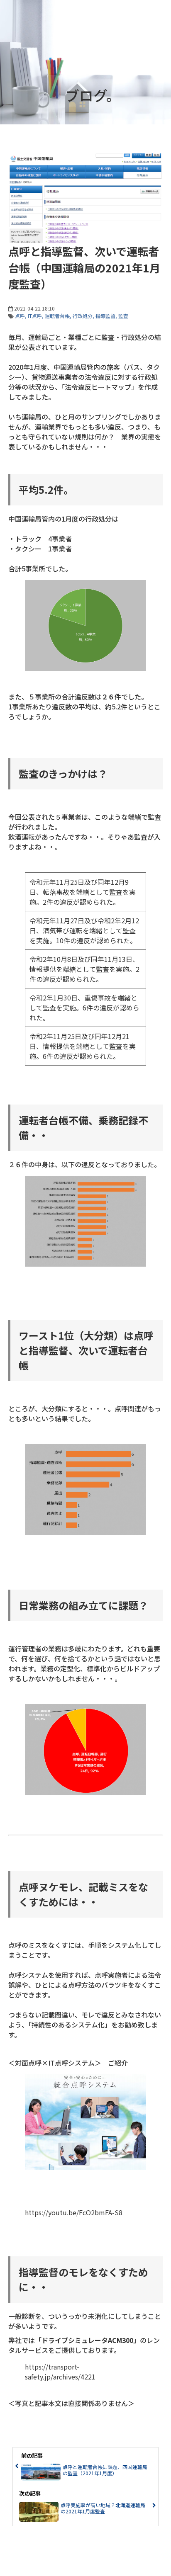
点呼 (20, 316)
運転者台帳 (57, 316)
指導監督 (105, 316)
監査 (123, 316)
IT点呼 (35, 316)
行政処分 (83, 316)
